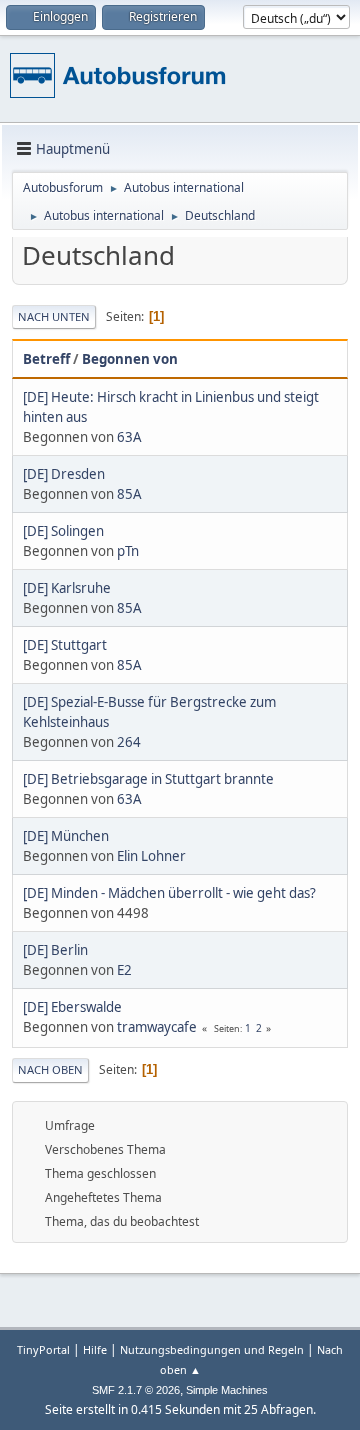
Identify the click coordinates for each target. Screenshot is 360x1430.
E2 (124, 970)
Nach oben (50, 1069)
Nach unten (54, 316)
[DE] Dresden (64, 474)
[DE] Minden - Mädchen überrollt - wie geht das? (169, 893)
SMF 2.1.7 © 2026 (136, 1390)
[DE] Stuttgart (65, 645)
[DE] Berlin (55, 950)
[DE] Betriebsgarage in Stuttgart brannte (148, 779)
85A (129, 494)
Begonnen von (130, 359)
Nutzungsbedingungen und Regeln (212, 1349)
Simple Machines (227, 1390)
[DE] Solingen (63, 531)
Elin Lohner (151, 856)
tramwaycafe (157, 1027)
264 (129, 742)
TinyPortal (43, 1349)
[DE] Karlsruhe (67, 588)
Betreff (46, 359)
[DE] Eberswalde (72, 1007)
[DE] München (66, 836)
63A (129, 437)
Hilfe (95, 1349)
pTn (128, 551)
